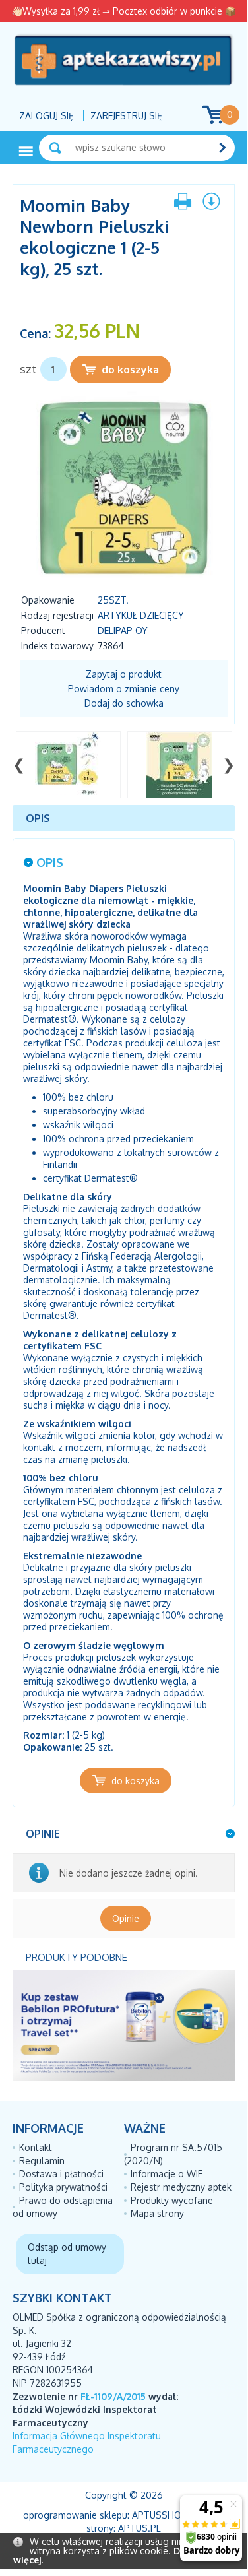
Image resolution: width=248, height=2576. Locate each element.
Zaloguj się (46, 116)
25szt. (113, 600)
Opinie (126, 1918)
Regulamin (42, 2161)
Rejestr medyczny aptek (181, 2187)
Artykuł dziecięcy (141, 615)
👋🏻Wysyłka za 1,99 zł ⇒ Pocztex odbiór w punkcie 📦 (124, 11)
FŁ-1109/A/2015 (113, 2396)
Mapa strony (157, 2213)
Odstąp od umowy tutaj (67, 2254)
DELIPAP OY (123, 630)
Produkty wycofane (172, 2200)
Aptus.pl (139, 2528)
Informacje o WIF (167, 2174)
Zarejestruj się (126, 116)
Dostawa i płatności (61, 2174)
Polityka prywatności (63, 2187)
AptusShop (160, 2515)
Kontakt (36, 2147)
